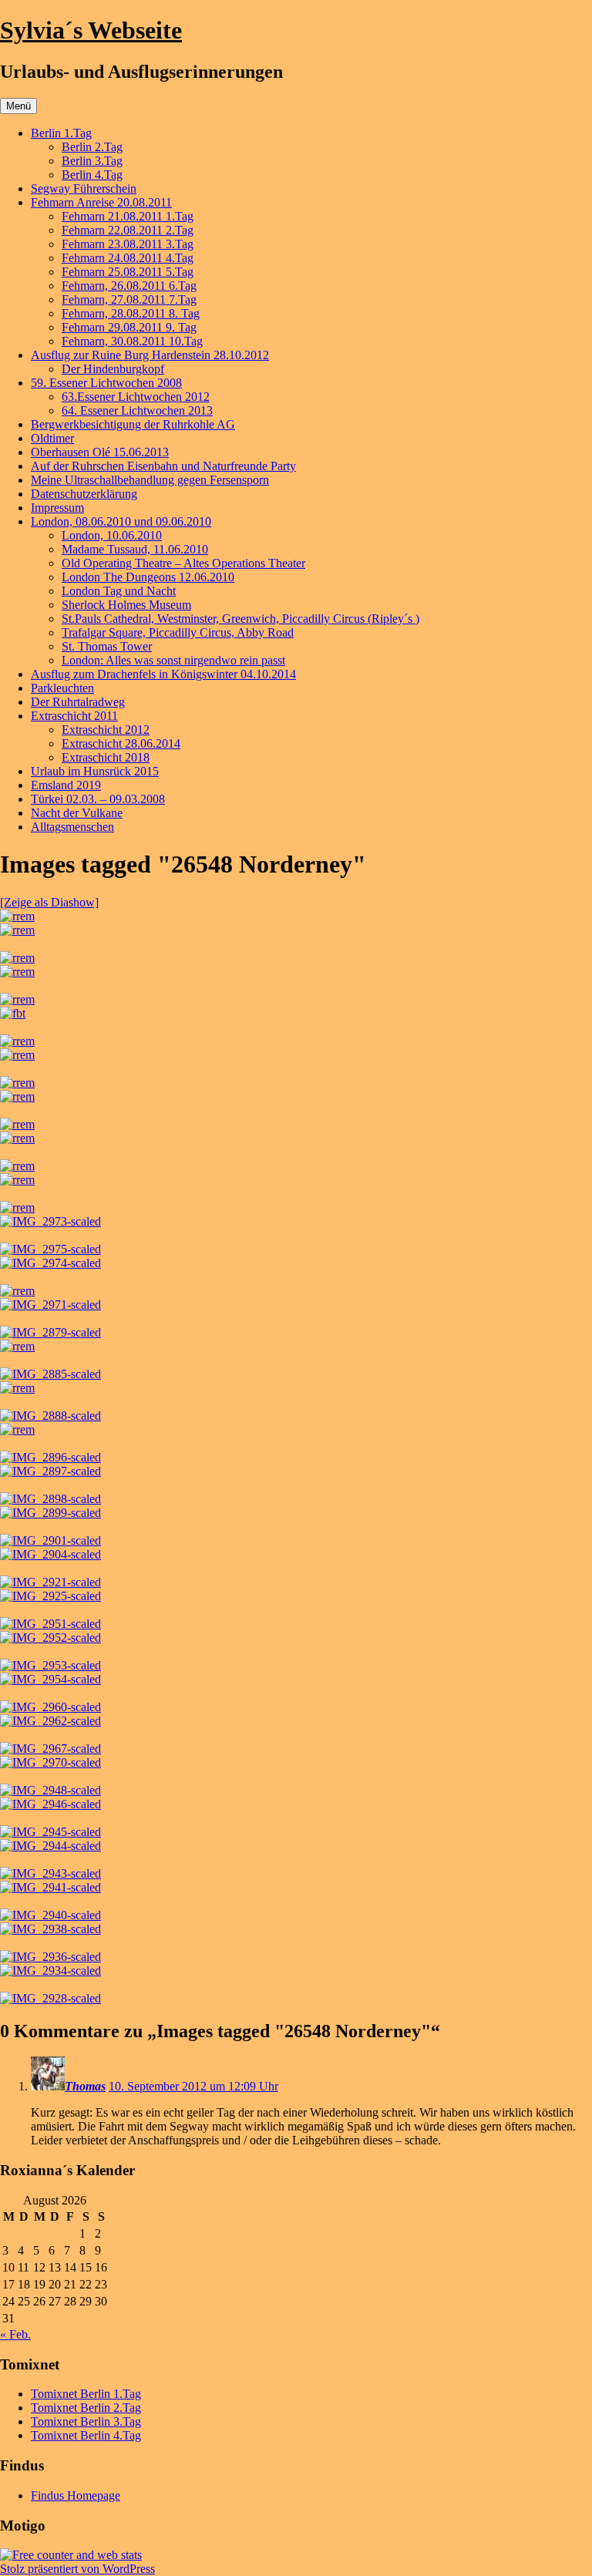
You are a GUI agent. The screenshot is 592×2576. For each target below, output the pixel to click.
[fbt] (13, 1013)
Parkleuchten (62, 688)
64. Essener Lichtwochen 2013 (137, 410)
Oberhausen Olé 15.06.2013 (100, 452)
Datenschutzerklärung (84, 494)
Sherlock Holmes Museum (126, 605)
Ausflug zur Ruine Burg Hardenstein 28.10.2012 (150, 355)
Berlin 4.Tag (92, 175)
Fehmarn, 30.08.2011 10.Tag (132, 341)
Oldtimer (52, 438)
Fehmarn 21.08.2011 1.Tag (128, 216)
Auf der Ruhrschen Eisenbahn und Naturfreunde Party (163, 466)
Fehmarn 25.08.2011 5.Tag (128, 272)
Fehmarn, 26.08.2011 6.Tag (129, 286)
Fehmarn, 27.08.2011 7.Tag (129, 299)
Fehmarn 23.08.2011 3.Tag (128, 244)
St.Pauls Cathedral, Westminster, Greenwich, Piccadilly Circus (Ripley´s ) (240, 619)
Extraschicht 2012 (106, 730)
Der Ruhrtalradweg (78, 702)
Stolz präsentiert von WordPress (77, 2569)
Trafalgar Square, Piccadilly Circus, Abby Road (178, 632)
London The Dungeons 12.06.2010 (148, 577)
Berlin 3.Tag (92, 161)
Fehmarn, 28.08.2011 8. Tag (131, 313)
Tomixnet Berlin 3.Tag (86, 2421)
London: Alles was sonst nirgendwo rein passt (173, 660)
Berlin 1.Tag (61, 133)
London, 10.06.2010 (112, 535)
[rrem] (17, 916)
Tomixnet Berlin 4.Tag (86, 2435)
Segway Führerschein (84, 188)
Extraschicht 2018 (106, 757)
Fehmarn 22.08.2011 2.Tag (128, 230)
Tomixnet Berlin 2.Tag (86, 2408)
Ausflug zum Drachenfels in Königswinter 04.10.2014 (163, 674)
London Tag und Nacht (119, 591)
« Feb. (15, 2334)
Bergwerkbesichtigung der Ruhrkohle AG (133, 424)
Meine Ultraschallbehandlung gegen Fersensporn (150, 480)
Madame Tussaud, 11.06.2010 (135, 549)
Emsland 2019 (66, 785)
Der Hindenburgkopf (113, 369)
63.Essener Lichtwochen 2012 (136, 397)
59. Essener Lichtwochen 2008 (106, 383)
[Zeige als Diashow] (49, 902)
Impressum (57, 508)
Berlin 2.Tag (92, 147)
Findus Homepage (76, 2495)
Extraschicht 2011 (74, 716)
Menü (18, 106)
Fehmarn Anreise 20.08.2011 (101, 202)
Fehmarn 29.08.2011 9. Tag (129, 327)
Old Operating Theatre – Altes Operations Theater (183, 563)
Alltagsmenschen (72, 827)
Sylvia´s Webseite (91, 30)
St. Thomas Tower (107, 646)
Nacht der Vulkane (77, 813)
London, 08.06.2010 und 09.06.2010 (121, 521)
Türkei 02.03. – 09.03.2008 (98, 799)
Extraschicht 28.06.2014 (121, 743)
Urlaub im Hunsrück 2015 (95, 771)
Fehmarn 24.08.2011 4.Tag (128, 258)
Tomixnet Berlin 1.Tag (86, 2394)
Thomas (85, 2086)
